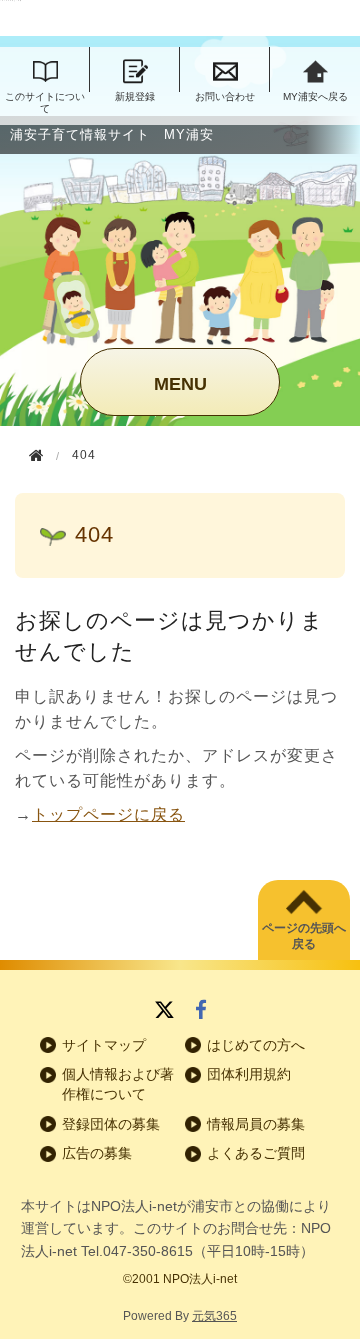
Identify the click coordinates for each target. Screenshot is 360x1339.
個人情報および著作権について (118, 1084)
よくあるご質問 (256, 1153)
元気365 (214, 1316)
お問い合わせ (225, 96)
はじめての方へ (256, 1045)
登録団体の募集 (111, 1124)
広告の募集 (97, 1153)
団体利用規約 (249, 1074)
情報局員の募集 (256, 1124)
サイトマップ (104, 1045)
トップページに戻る (108, 814)
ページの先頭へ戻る (304, 936)
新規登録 (135, 96)
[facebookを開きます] (201, 1011)
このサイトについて (45, 102)
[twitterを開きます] (164, 1011)
